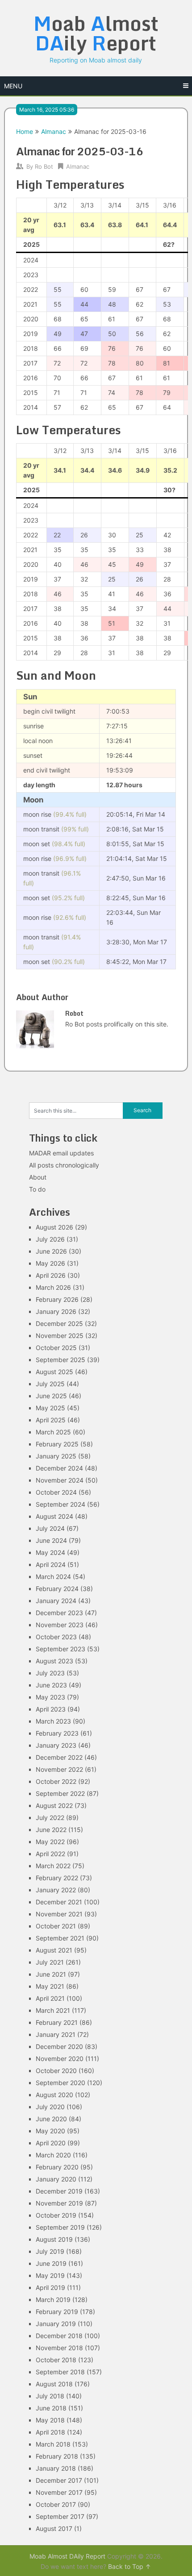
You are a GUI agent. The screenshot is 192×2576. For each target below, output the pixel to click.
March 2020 (53, 2155)
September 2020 (61, 2083)
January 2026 (56, 1311)
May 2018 (50, 2420)
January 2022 (56, 1890)
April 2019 (50, 2287)
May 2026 (50, 1263)
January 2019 (56, 2324)
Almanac (54, 131)
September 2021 (60, 1938)
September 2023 (61, 1649)
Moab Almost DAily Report (67, 2556)
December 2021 (59, 1902)
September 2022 (60, 1793)
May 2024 (50, 1552)
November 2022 (59, 1769)
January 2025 (56, 1456)
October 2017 (56, 2504)
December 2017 (59, 2480)
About (38, 1177)
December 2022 (59, 1757)
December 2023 (59, 1613)
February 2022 (57, 1878)
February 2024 (57, 1589)
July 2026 (50, 1239)
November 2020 (60, 2059)
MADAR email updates (61, 1153)
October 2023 (56, 1637)
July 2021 (50, 1962)
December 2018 (59, 2336)
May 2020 (50, 2131)
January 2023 (56, 1745)
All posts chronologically (64, 1165)
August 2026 (54, 1227)
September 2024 (61, 1504)
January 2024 (56, 1601)
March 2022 (53, 1866)
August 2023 (54, 1661)
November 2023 (60, 1625)
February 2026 (57, 1299)
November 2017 (59, 2492)
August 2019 (54, 2239)
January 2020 (56, 2179)
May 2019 (50, 2275)
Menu (13, 86)
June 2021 (51, 1974)
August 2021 (54, 1950)
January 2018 (56, 2468)
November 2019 (59, 2203)
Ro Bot (44, 166)
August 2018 (54, 2384)
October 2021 (56, 1926)
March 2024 (53, 1577)
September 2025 (61, 1360)
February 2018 (57, 2456)
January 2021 (56, 2034)
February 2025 (57, 1444)
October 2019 (56, 2215)
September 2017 (60, 2516)
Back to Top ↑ (129, 2566)
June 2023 (51, 1685)
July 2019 (50, 2251)
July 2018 (50, 2396)
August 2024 (54, 1516)
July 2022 (50, 1818)
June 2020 (51, 2119)
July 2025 (50, 1384)
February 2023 (57, 1733)
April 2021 (50, 1998)
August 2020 (54, 2095)
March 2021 (53, 2010)
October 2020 (56, 2071)
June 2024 (51, 1540)
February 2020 (57, 2167)
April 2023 (51, 1709)
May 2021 (50, 1986)
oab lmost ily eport (96, 33)
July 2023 (50, 1673)
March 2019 (53, 2300)
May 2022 (50, 1842)
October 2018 (56, 2360)
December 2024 (59, 1468)
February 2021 (57, 2022)
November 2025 (60, 1336)
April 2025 (51, 1420)
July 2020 (50, 2107)
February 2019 (57, 2312)
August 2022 (54, 1805)
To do (37, 1189)
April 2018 (50, 2432)
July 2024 (50, 1528)
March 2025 (53, 1432)
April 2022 (50, 1854)
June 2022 (51, 1830)
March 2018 (53, 2444)
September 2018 (60, 2372)
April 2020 (51, 2143)
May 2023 (50, 1697)
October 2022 (56, 1781)
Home (25, 131)
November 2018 (59, 2348)
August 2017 (54, 2528)
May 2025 (50, 1408)
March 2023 (53, 1721)
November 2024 (60, 1480)
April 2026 (51, 1275)
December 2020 (59, 2046)
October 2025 (56, 1348)
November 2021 (59, 1914)
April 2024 (51, 1564)
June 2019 (51, 2263)
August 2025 (54, 1372)
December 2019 (59, 2191)
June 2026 (51, 1251)
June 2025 (51, 1396)
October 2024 (56, 1492)
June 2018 (51, 2408)
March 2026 (53, 1287)
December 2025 (59, 1323)
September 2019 (60, 2227)
